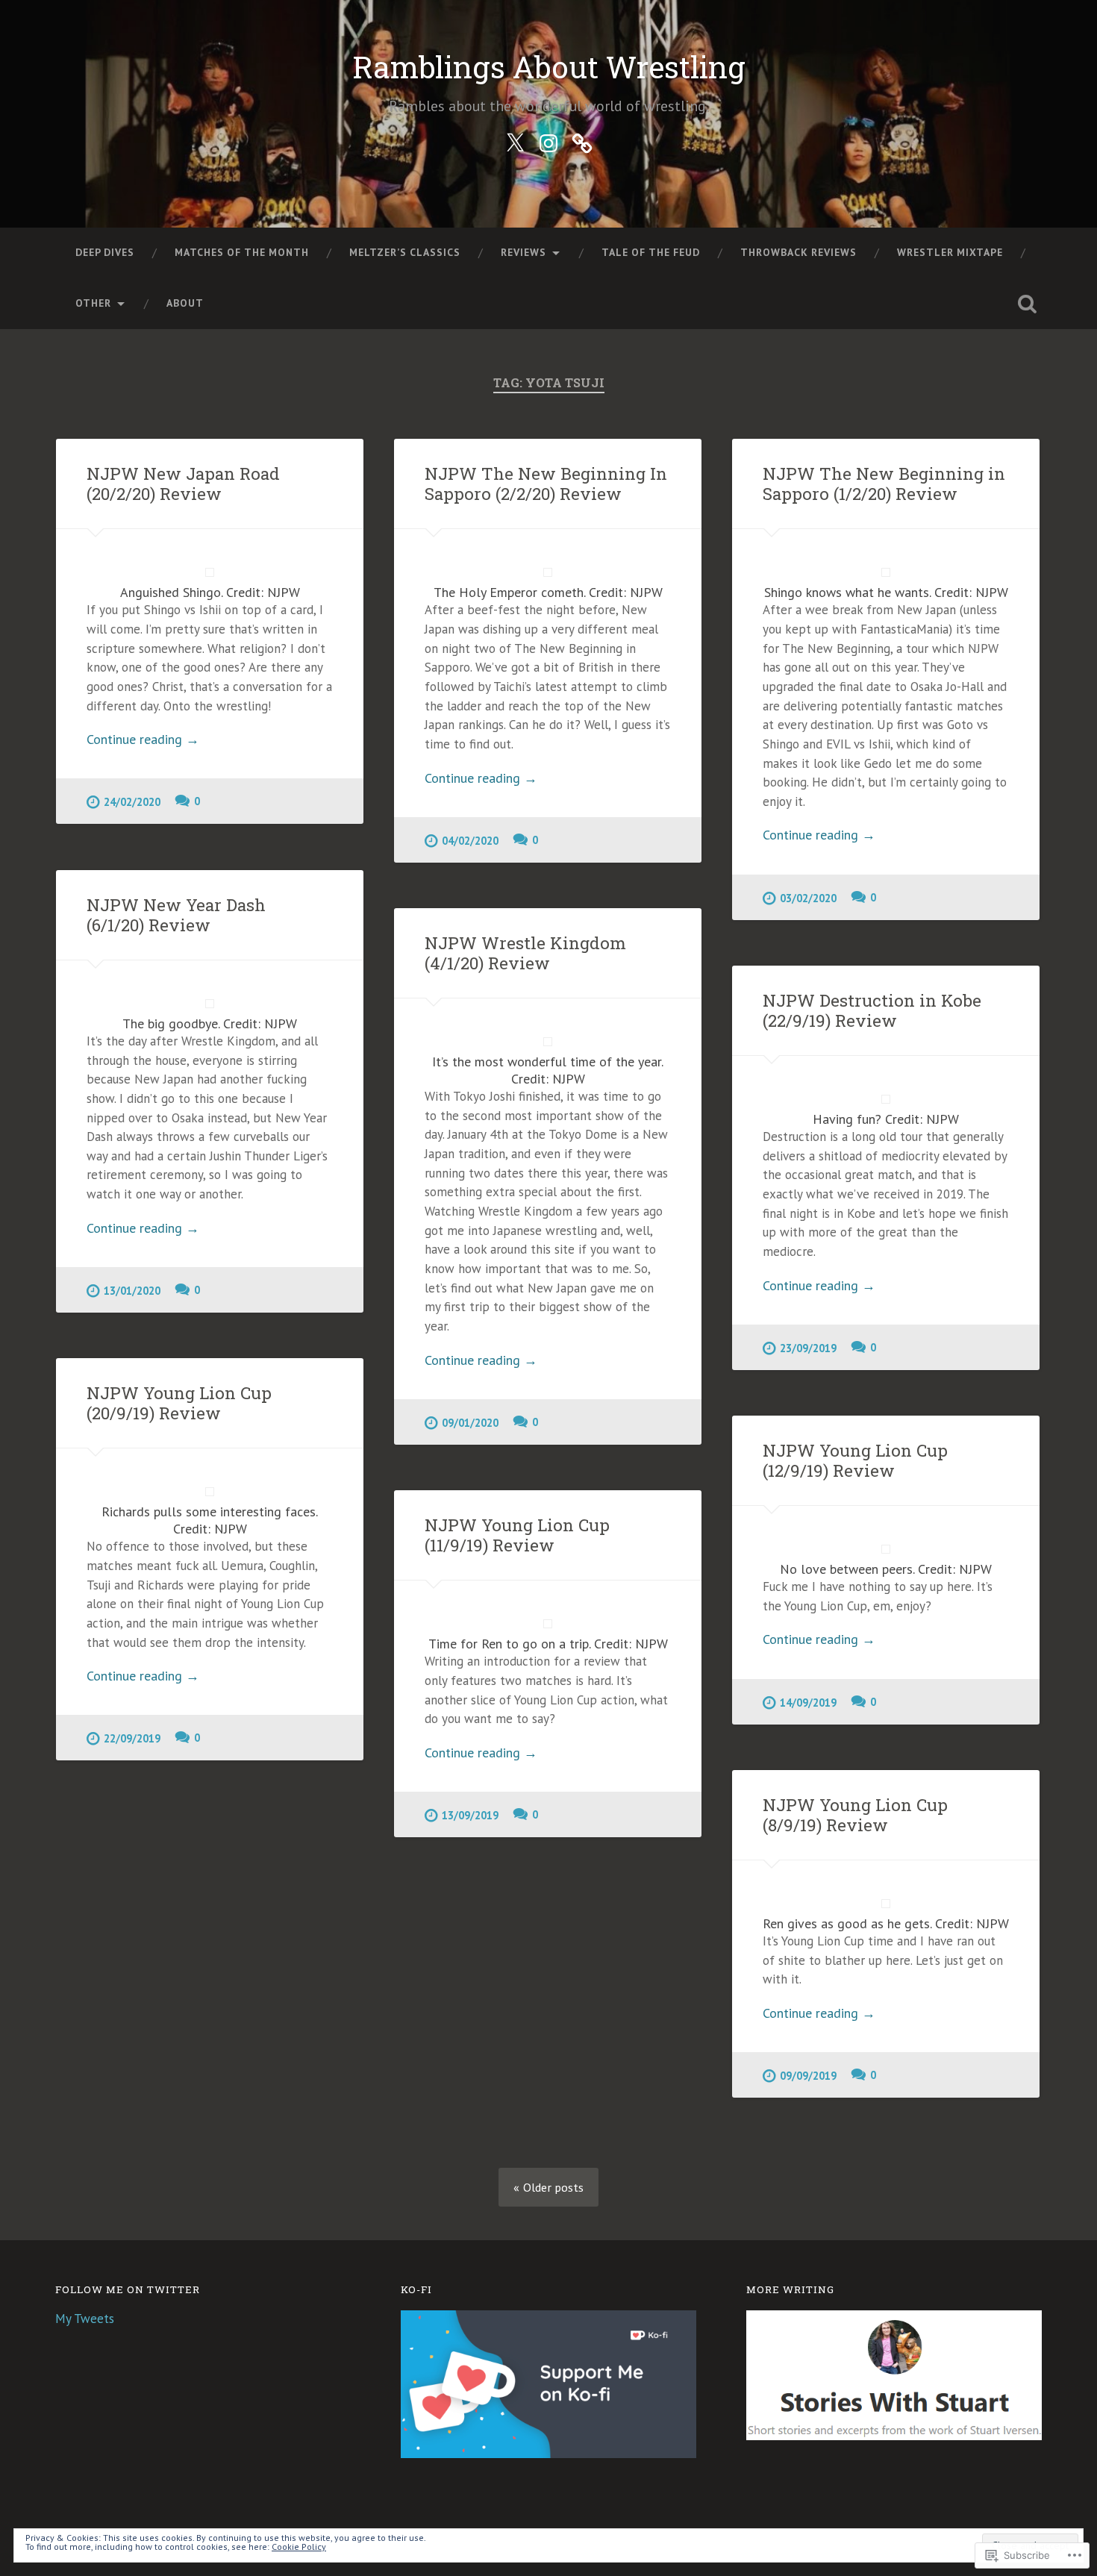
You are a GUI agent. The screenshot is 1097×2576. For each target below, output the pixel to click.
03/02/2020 (808, 898)
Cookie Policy (299, 2547)
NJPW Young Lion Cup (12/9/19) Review (855, 1460)
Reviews (524, 252)
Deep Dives (105, 252)
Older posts (553, 2187)
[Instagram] (548, 140)
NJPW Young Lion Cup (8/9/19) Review (855, 1814)
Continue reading (143, 739)
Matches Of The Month (242, 252)
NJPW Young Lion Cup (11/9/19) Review (517, 1535)
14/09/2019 (808, 1703)
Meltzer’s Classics (405, 252)
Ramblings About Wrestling (549, 67)
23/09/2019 (808, 1348)
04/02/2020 (470, 841)
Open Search (1028, 304)
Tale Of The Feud (651, 252)
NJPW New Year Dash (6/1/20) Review (176, 915)
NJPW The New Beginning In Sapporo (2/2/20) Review (546, 483)
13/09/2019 (470, 1815)
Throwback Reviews (798, 252)
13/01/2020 (132, 1291)
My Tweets (85, 2319)
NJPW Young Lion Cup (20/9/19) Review (179, 1403)
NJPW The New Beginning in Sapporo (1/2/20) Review (884, 483)
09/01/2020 (470, 1423)
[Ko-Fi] (582, 140)
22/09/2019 (132, 1738)
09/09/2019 (808, 2076)
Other (93, 303)
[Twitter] (515, 140)
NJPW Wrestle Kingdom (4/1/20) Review (525, 953)
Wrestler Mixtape (950, 252)
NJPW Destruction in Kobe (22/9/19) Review (872, 1010)
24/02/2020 (132, 802)
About (185, 303)
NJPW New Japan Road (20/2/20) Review (183, 483)
